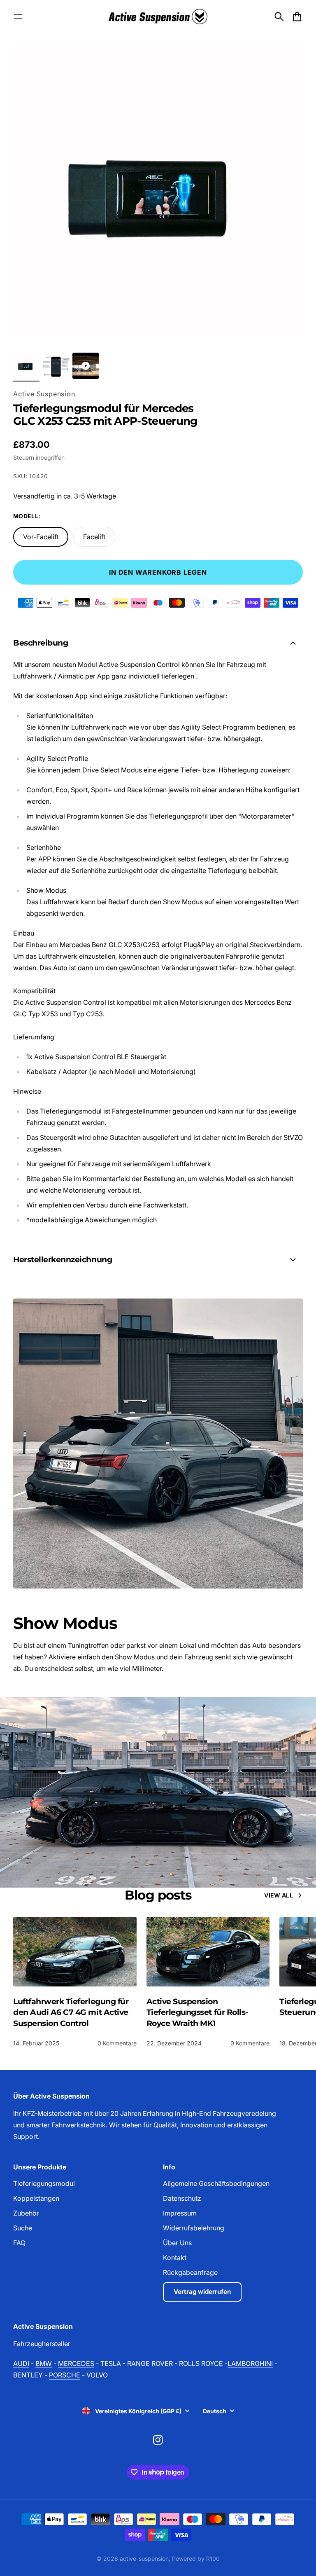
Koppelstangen (36, 2198)
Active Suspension (44, 394)
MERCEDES (76, 2363)
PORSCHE (65, 2375)
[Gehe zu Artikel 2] (56, 366)
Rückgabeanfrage (190, 2272)
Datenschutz (182, 2198)
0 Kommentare (117, 2043)
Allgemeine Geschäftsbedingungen (216, 2183)
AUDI (21, 2363)
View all (279, 1895)
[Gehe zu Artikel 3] (86, 366)
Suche (23, 2228)
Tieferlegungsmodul (44, 2183)
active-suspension (144, 2558)
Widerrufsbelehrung (194, 2228)
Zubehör (26, 2213)
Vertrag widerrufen (202, 2292)
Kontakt (175, 2258)
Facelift (94, 537)
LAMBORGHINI (250, 2363)
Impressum (180, 2213)
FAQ (19, 2243)
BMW (44, 2363)
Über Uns (177, 2243)
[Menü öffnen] (18, 16)
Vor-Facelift (41, 537)
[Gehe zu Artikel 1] (26, 366)
